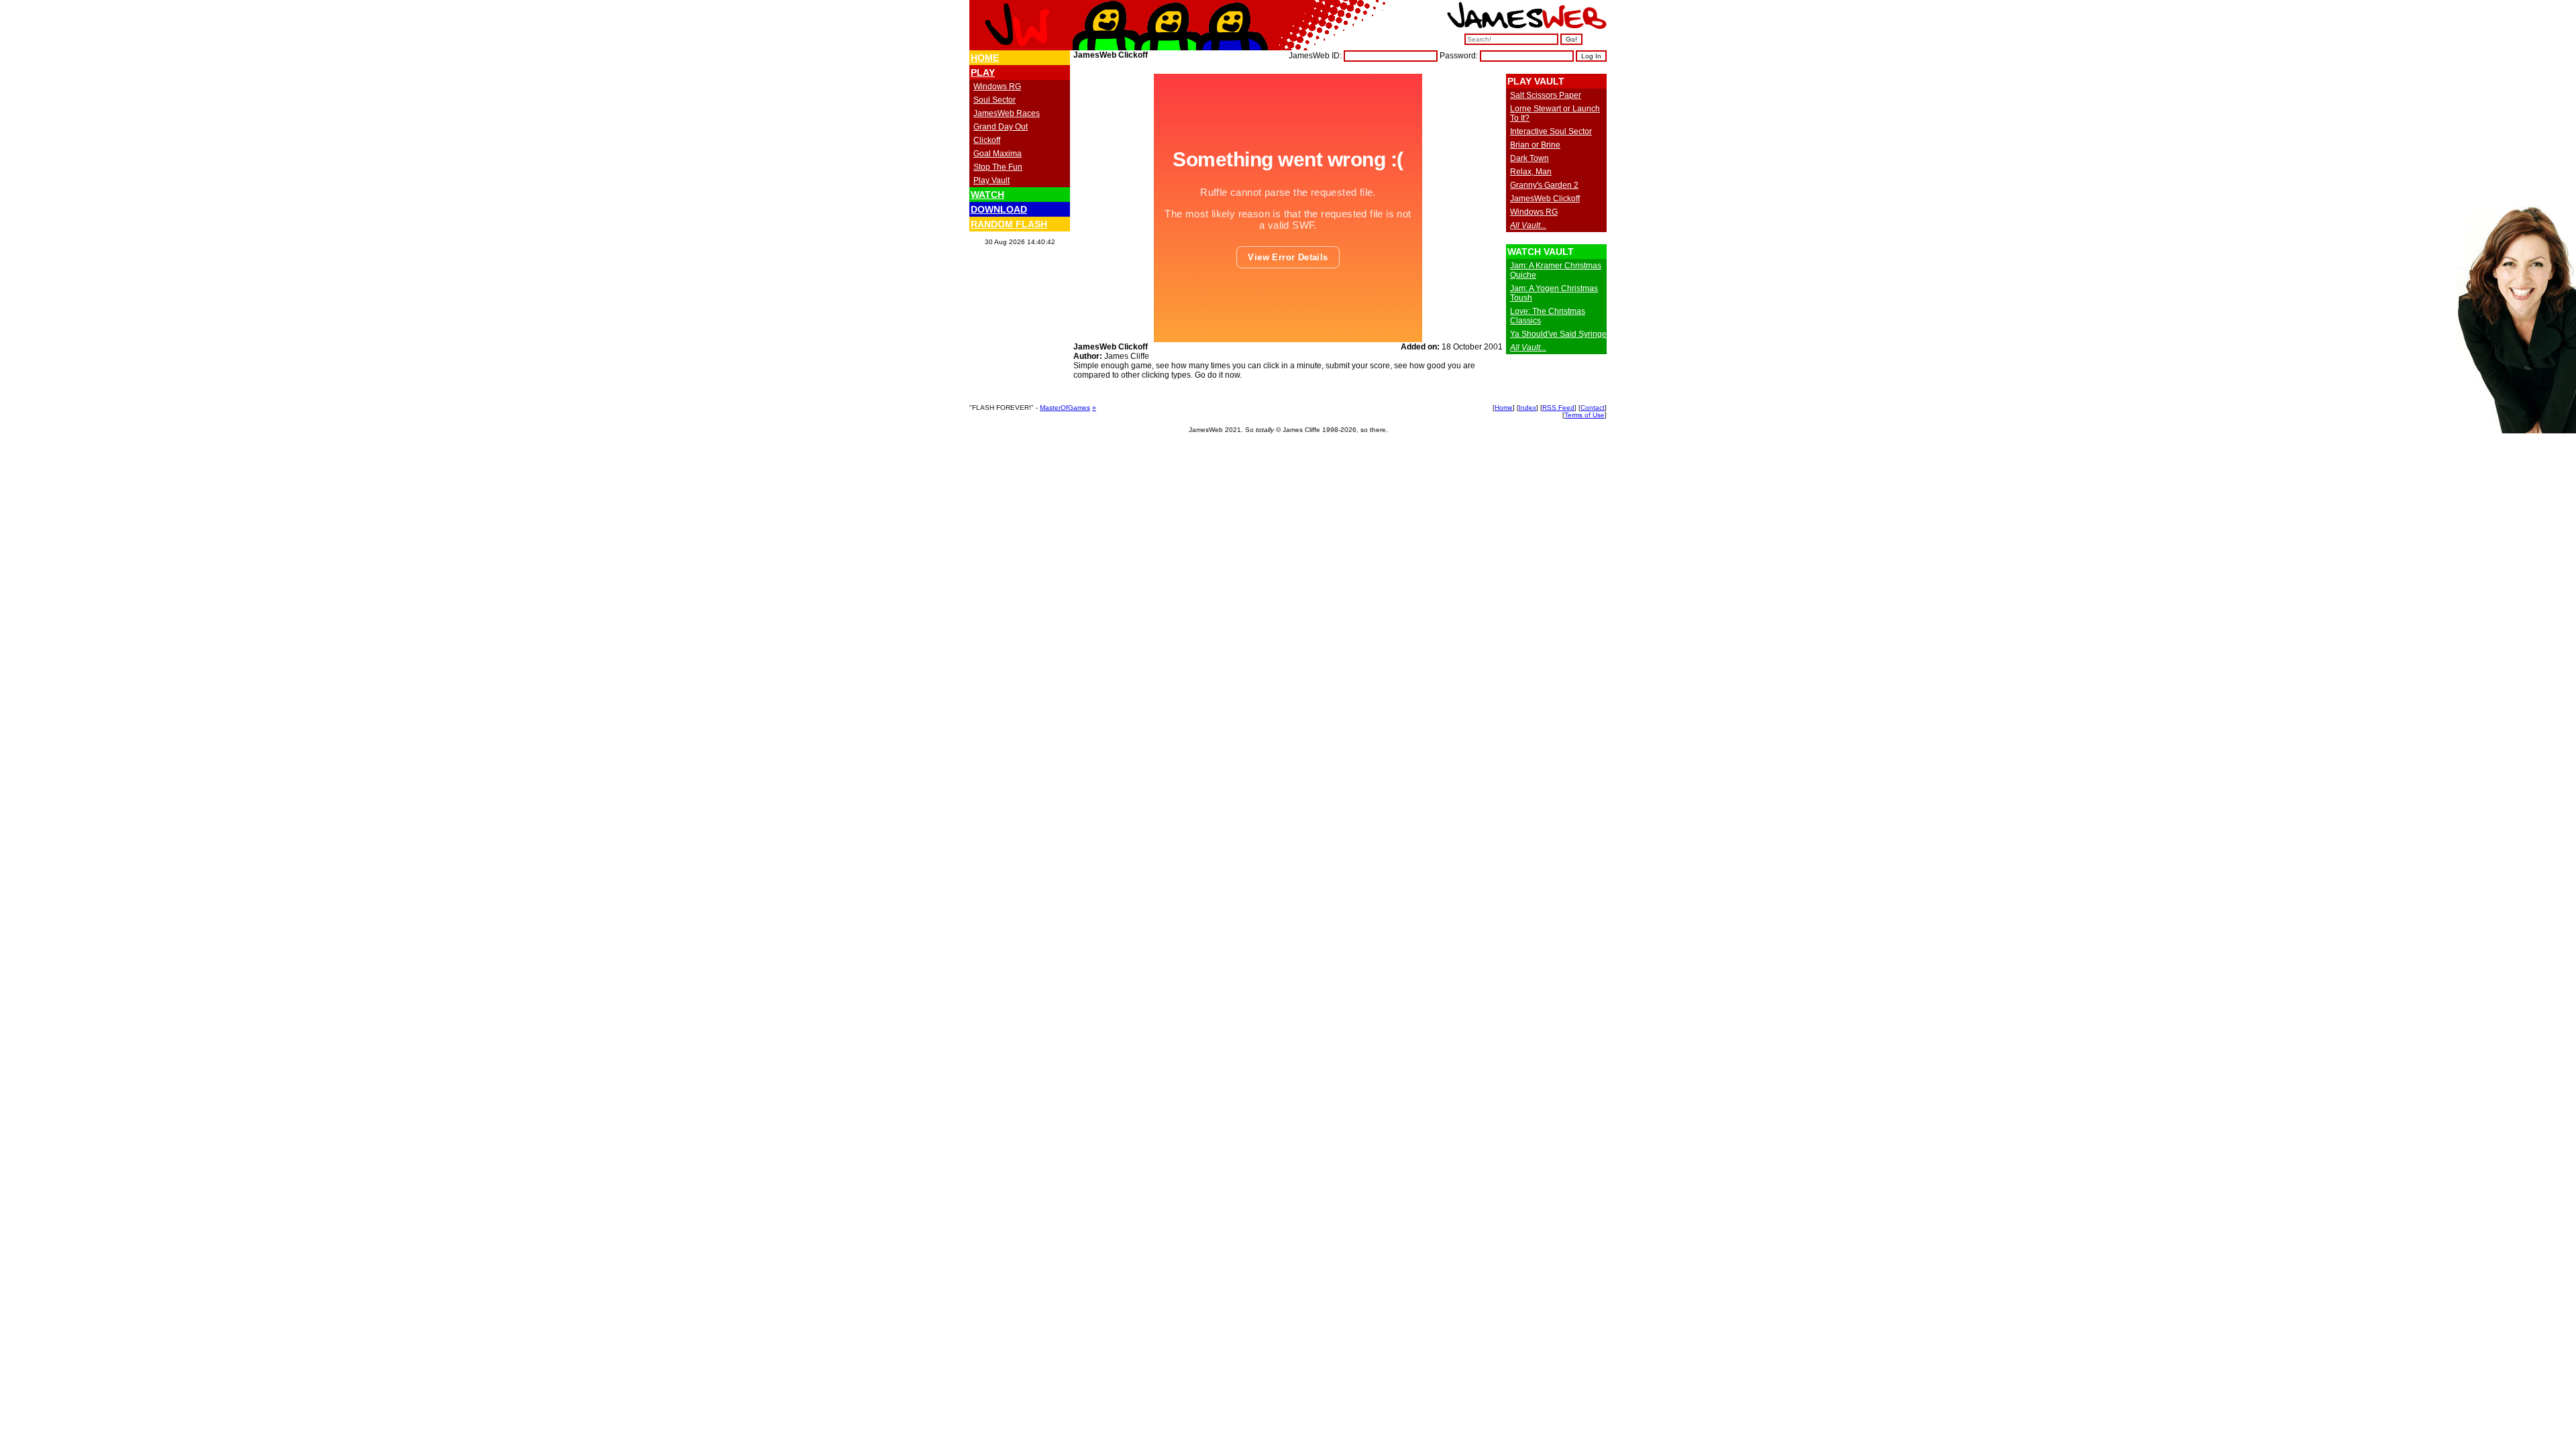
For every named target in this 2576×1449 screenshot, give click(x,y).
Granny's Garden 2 (1544, 185)
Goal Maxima (998, 154)
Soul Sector (995, 100)
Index (1527, 408)
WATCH (987, 195)
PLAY (983, 72)
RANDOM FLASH (1009, 224)
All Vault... (1528, 225)
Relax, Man (1531, 172)
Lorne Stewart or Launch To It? (1555, 113)
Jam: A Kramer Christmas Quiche (1556, 270)
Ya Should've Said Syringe (1558, 334)
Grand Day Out (1001, 127)
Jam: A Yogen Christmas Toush (1554, 293)
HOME (985, 58)
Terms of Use (1585, 415)
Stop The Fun (998, 167)
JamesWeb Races (1007, 113)
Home (1504, 408)
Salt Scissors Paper (1546, 95)
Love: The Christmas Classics (1548, 316)
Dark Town (1529, 158)
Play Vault (991, 180)
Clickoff (987, 140)
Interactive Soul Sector (1551, 131)
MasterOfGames (1065, 408)
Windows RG (997, 87)
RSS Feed (1558, 408)
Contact (1593, 408)
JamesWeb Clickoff (1545, 199)
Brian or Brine (1535, 145)
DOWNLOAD (999, 209)
